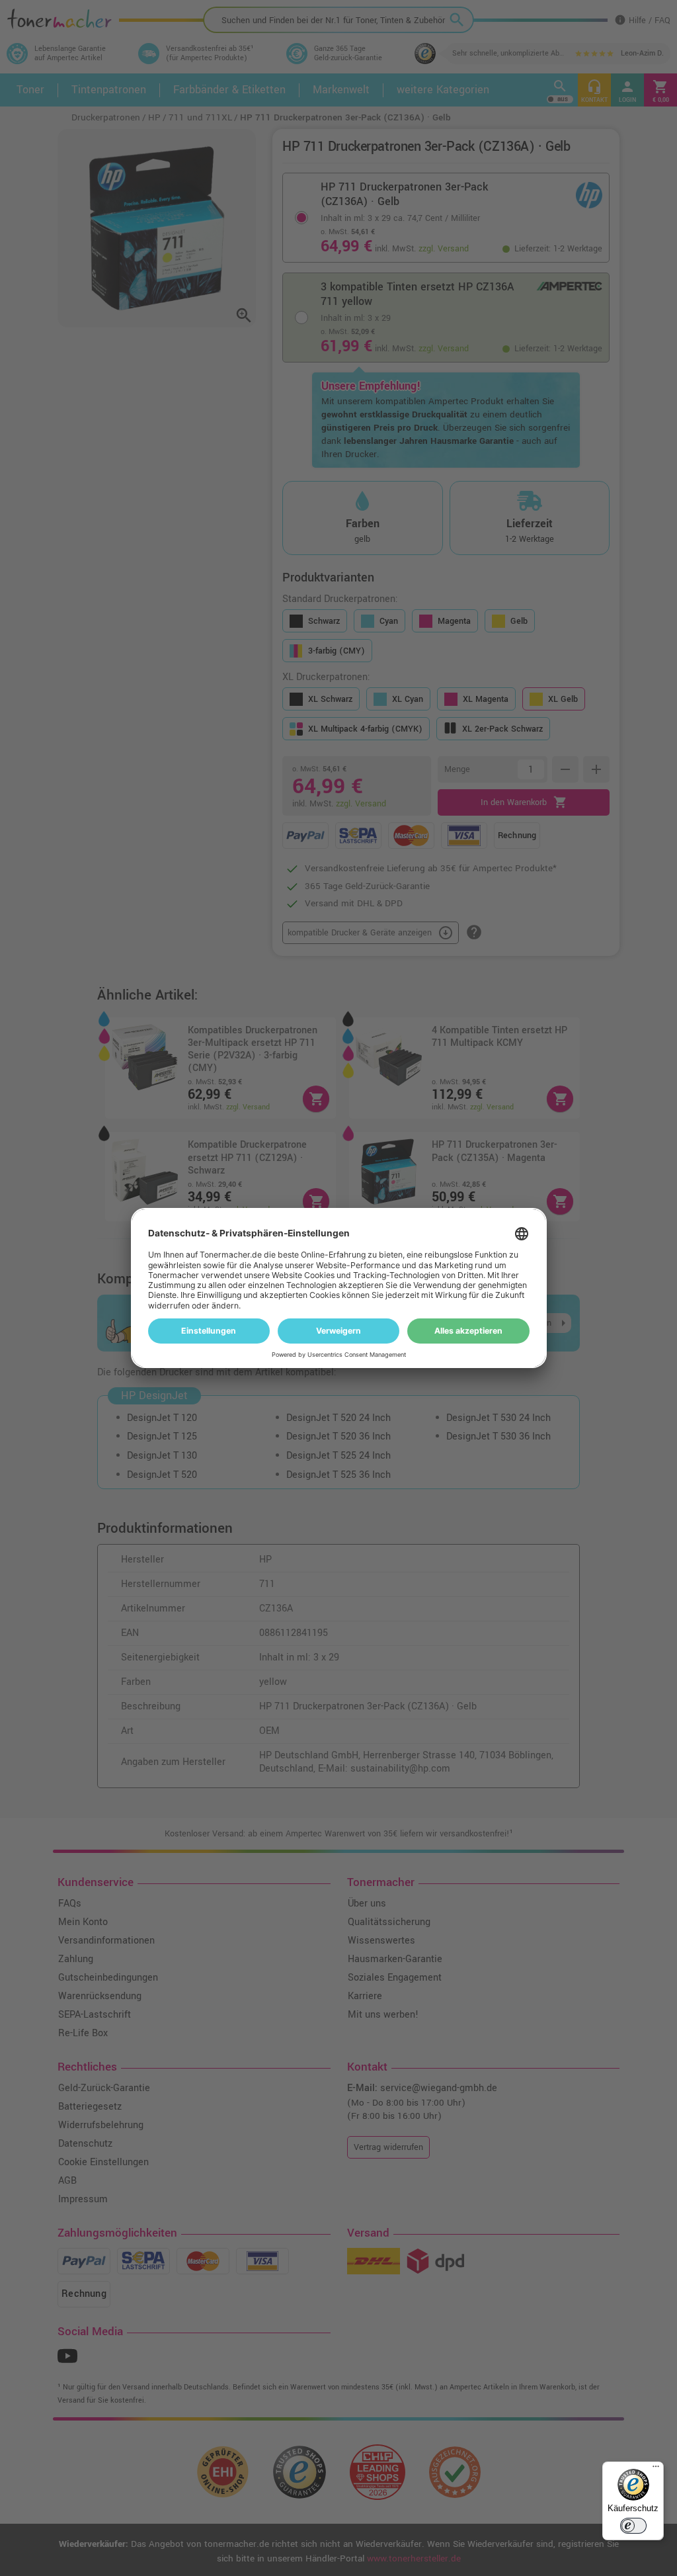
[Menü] (656, 2469)
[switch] (633, 2526)
